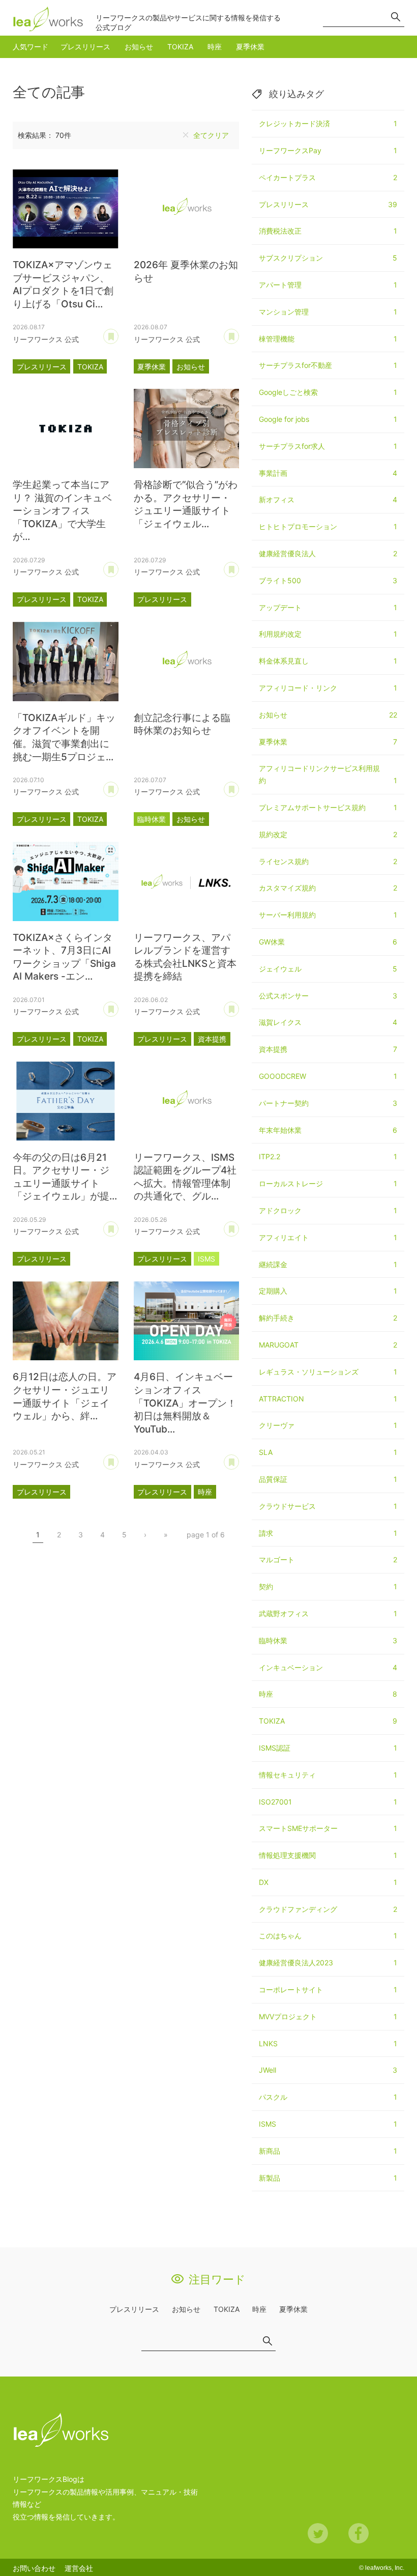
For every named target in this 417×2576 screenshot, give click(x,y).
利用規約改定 (328, 634)
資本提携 (212, 1039)
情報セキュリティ (328, 1775)
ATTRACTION (328, 1399)
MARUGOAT (328, 1345)
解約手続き (328, 1318)
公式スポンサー (328, 996)
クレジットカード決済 (328, 123)
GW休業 (328, 942)
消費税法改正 (328, 231)
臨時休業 (152, 819)
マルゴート (328, 1559)
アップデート (328, 607)
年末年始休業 (328, 1130)
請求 (328, 1533)
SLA (328, 1452)
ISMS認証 (328, 1748)
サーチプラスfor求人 (328, 446)
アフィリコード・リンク (328, 688)
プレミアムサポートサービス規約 (328, 807)
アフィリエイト (328, 1237)
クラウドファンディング (328, 1909)
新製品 (328, 2178)
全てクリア (211, 135)
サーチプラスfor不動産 (328, 365)
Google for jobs (328, 419)
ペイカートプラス (328, 177)
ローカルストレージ (328, 1183)
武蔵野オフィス (328, 1613)
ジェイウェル (328, 969)
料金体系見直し (328, 661)
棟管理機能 (328, 339)
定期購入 (328, 1291)
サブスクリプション (328, 258)
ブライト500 (328, 580)
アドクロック (328, 1210)
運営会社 (79, 2568)
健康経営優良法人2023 (328, 1963)
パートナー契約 (328, 1103)
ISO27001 (328, 1802)
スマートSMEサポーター (328, 1828)
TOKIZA (180, 47)
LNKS (328, 2043)
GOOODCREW (328, 1076)
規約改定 (328, 834)
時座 (215, 47)
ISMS (206, 1259)
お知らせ (139, 47)
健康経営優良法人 (328, 553)
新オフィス (328, 499)
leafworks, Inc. (385, 2568)
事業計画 (328, 473)
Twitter (318, 2533)
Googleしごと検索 (328, 392)
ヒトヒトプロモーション (328, 526)
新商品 (328, 2151)
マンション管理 (328, 312)
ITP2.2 (328, 1156)
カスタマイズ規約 (328, 888)
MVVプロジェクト (328, 2016)
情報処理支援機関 (328, 1855)
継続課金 (328, 1264)
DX (328, 1882)
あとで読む (118, 333)
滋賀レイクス (328, 1022)
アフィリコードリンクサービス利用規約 (328, 774)
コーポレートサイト (328, 1990)
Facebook (359, 2533)
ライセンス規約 (328, 861)
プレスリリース (85, 47)
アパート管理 (328, 285)
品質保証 (328, 1479)
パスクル (328, 2097)
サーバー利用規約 (328, 915)
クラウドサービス (328, 1506)
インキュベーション (328, 1667)
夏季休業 (250, 47)
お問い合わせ (34, 2568)
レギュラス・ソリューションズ (328, 1372)
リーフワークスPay (328, 150)
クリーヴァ (328, 1425)
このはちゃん (328, 1936)
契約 (328, 1586)
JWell (328, 2070)
